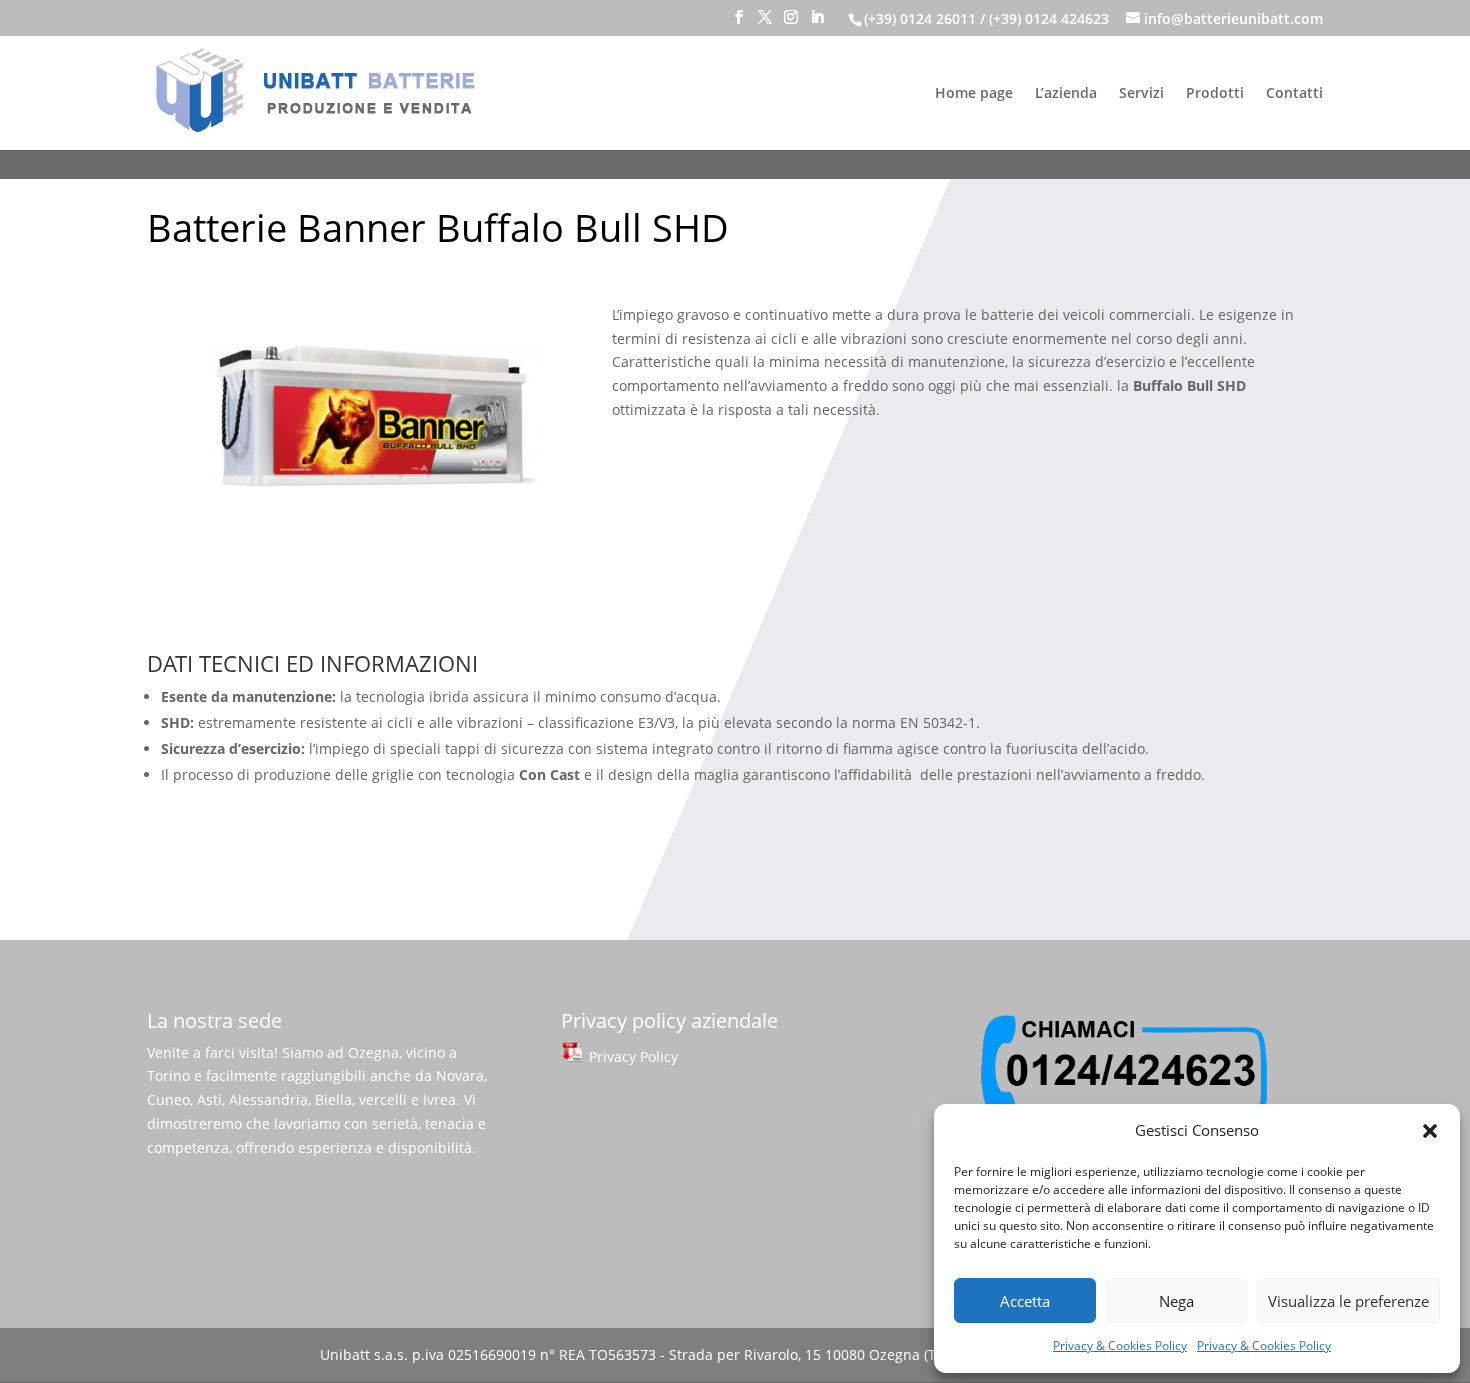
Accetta (1025, 1301)
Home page (974, 94)
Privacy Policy (631, 1056)
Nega (1176, 1301)
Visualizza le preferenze (1348, 1301)
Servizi (1141, 94)
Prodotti (1215, 94)
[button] (1430, 1131)
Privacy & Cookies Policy (1120, 1345)
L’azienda (1066, 94)
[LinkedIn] (817, 23)
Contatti (1294, 94)
